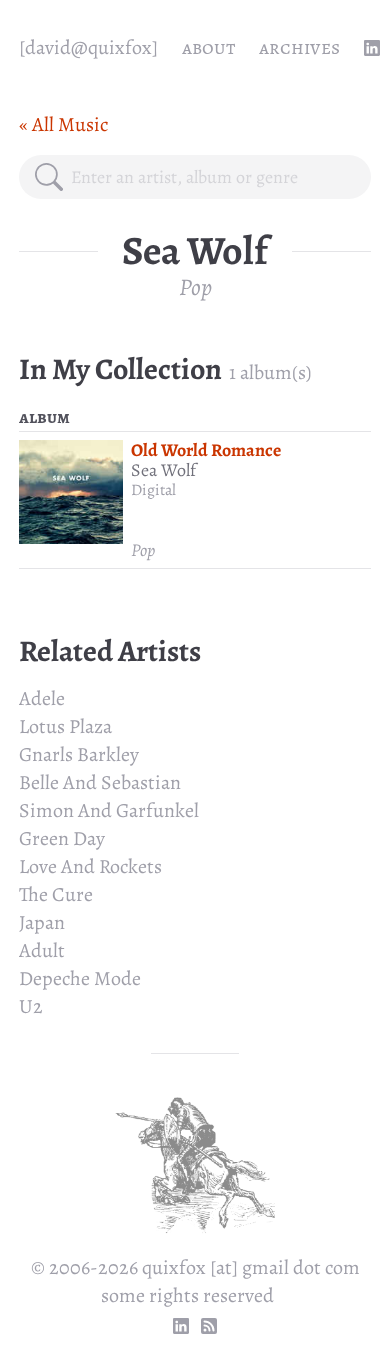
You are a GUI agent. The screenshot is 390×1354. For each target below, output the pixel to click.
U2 (31, 1006)
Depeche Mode (80, 978)
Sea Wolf (163, 470)
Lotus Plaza (65, 726)
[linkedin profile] (372, 48)
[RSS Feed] (209, 1326)
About (208, 47)
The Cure (56, 894)
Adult (42, 950)
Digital (153, 490)
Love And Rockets (90, 866)
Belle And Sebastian (100, 782)
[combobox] (213, 177)
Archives (299, 47)
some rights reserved (187, 1295)
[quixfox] (88, 47)
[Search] (49, 177)
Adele (42, 698)
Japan (42, 922)
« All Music (63, 124)
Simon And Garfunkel (109, 810)
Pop (195, 287)
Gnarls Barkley (79, 754)
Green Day (62, 838)
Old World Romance (206, 450)
